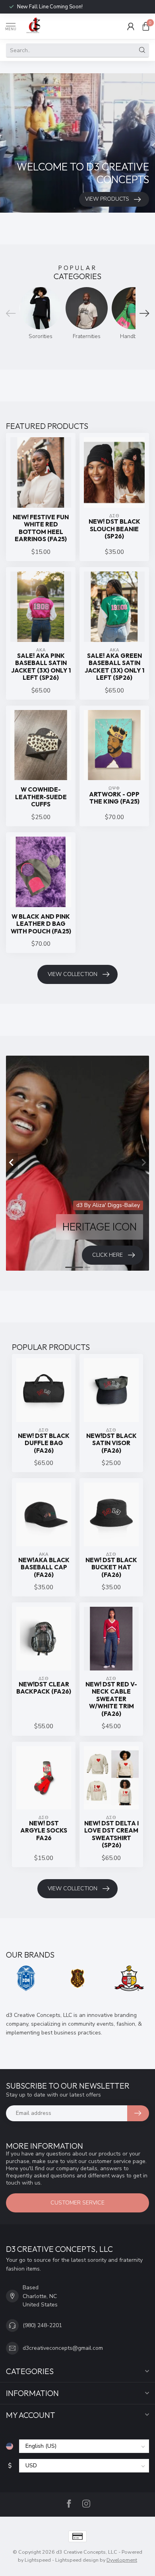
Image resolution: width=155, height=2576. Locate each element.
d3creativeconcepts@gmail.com (63, 2348)
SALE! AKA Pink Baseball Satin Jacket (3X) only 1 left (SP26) (41, 667)
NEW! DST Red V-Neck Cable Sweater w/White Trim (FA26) (111, 1699)
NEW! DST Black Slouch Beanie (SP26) (114, 529)
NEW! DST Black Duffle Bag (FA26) (44, 1443)
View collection (73, 974)
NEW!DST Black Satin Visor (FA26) (111, 1443)
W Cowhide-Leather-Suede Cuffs (41, 797)
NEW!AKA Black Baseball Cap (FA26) (44, 1568)
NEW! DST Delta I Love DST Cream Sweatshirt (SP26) (111, 1834)
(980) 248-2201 (42, 2325)
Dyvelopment (122, 2560)
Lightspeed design (77, 2560)
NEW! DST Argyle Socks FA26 (44, 1831)
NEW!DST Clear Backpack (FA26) (44, 1688)
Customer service (77, 2203)
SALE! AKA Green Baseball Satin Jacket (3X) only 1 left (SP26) (114, 667)
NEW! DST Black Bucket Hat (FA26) (111, 1568)
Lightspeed (38, 2560)
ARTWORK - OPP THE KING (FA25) (114, 798)
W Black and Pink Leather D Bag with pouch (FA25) (41, 924)
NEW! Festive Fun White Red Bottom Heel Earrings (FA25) (41, 528)
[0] (146, 26)
